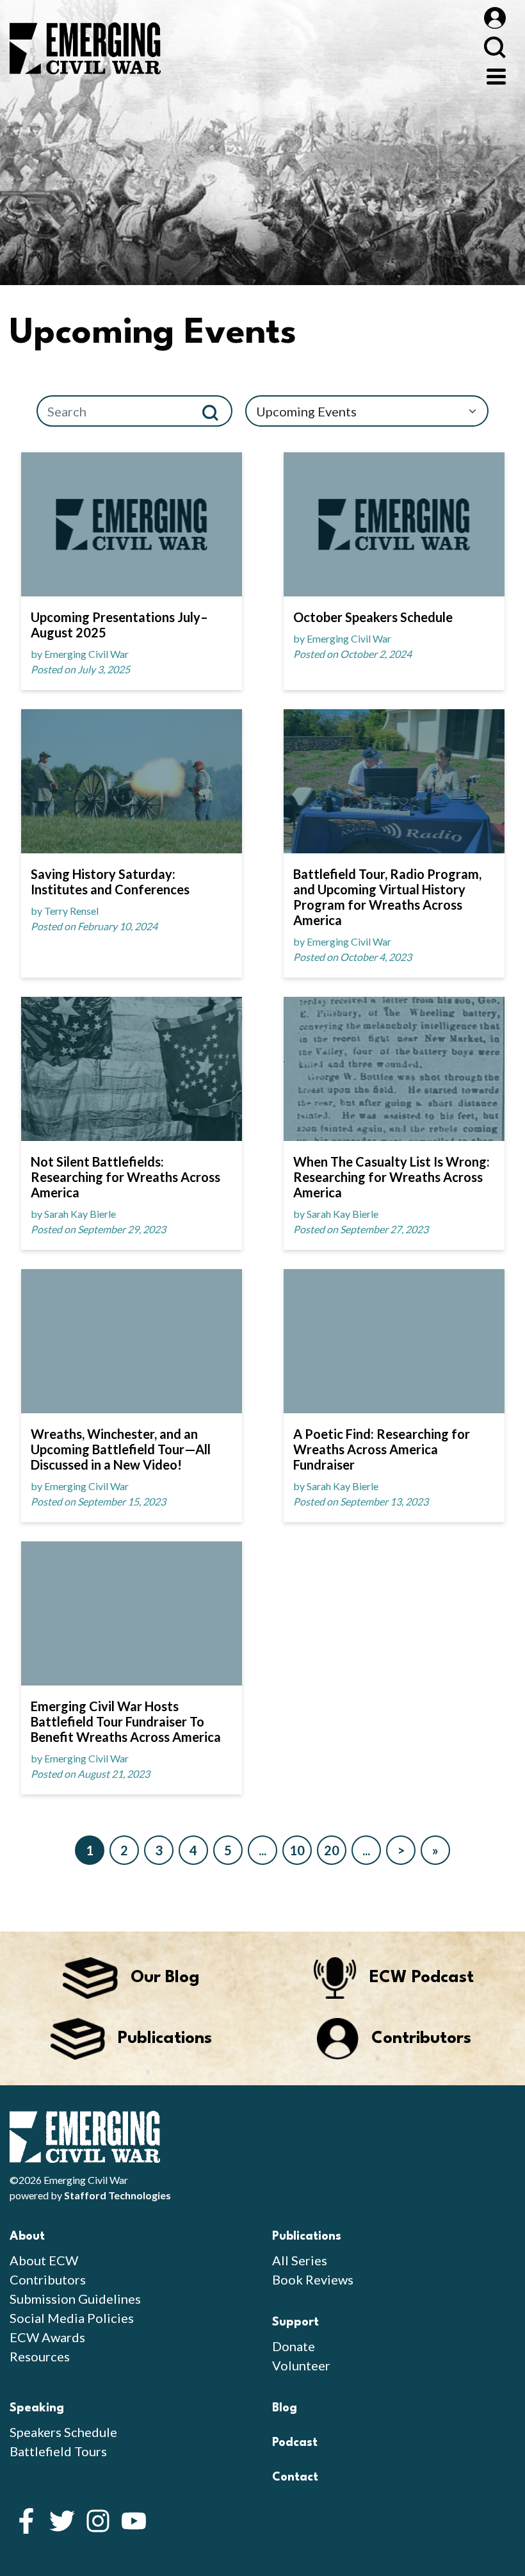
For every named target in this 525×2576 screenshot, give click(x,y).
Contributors (48, 2279)
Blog (285, 2408)
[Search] (215, 411)
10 (297, 1850)
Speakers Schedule (63, 2432)
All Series (300, 2260)
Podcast (295, 2443)
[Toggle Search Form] (495, 47)
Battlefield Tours (58, 2451)
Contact (295, 2477)
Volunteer (301, 2365)
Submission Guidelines (75, 2299)
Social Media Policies (72, 2318)
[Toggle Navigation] (496, 75)
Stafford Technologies (117, 2195)
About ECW (44, 2260)
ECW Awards (47, 2337)
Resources (40, 2356)
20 (332, 1850)
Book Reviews (313, 2279)
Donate (294, 2346)
